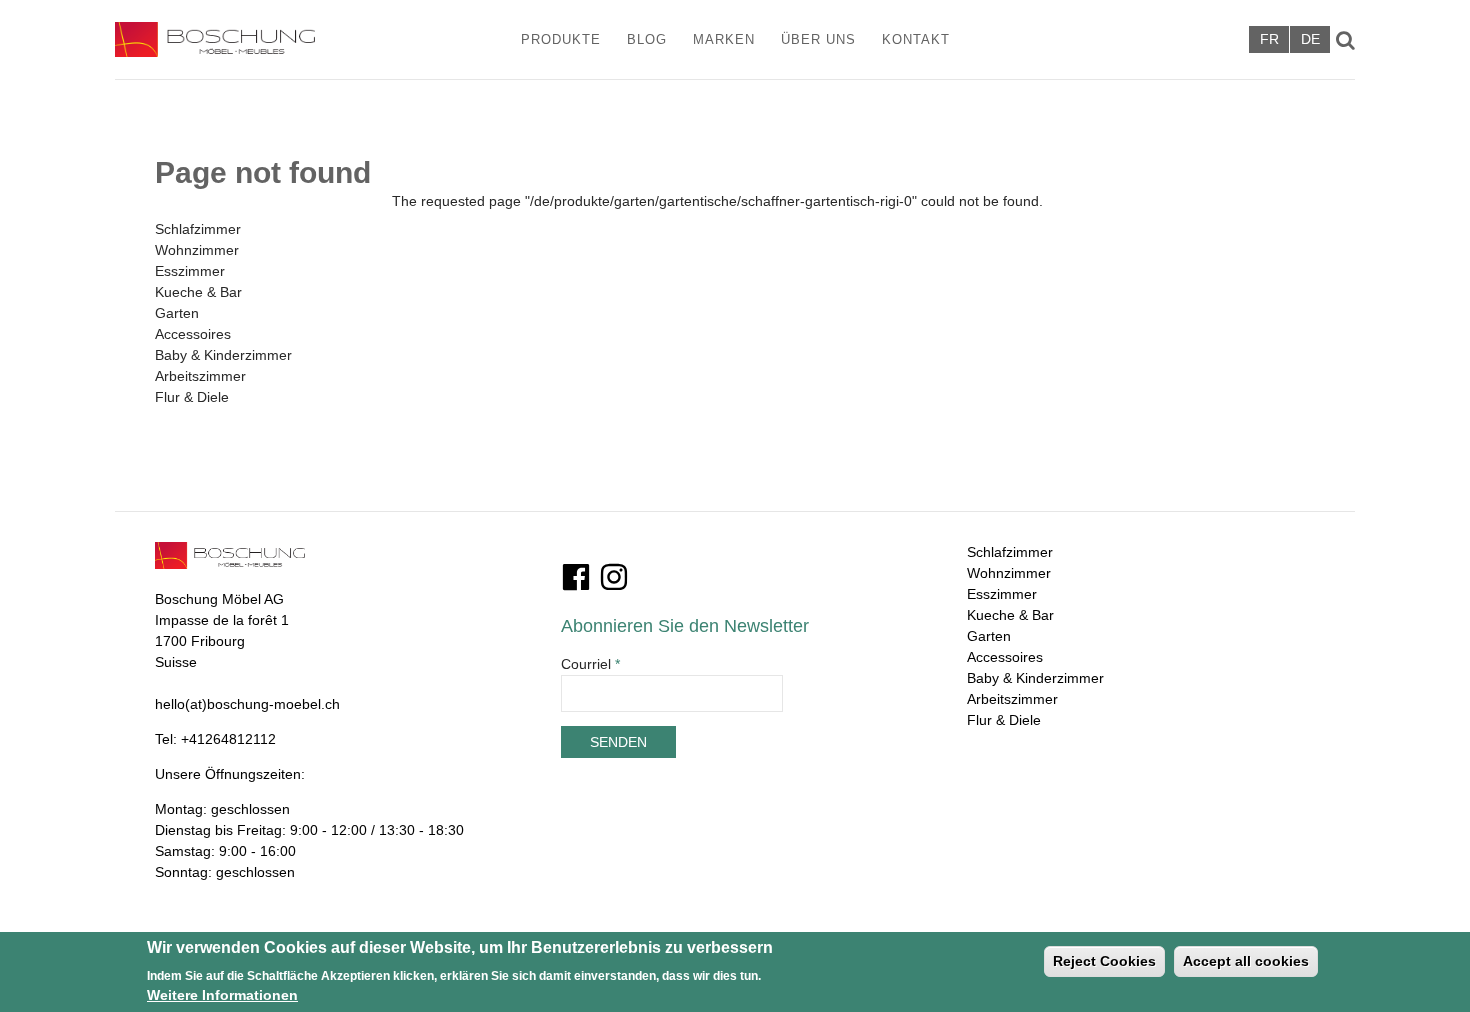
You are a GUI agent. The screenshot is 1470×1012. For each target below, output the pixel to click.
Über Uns (818, 39)
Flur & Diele (192, 397)
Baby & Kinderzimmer (223, 355)
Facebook (576, 577)
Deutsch (1310, 39)
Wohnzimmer (197, 250)
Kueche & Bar (198, 292)
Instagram (614, 577)
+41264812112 (228, 739)
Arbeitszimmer (200, 376)
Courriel (590, 664)
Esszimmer (190, 271)
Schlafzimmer (198, 229)
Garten (177, 313)
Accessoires (193, 334)
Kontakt (916, 39)
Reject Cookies (1104, 961)
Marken (724, 39)
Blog (647, 39)
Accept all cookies (1246, 961)
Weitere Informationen (222, 995)
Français (1269, 39)
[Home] (241, 39)
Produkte (561, 39)
